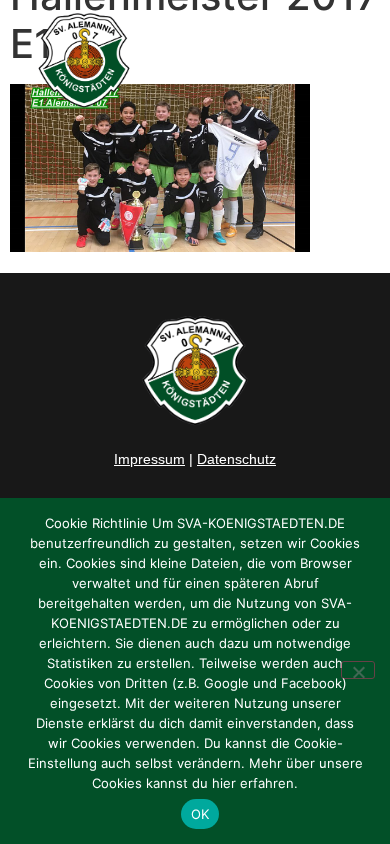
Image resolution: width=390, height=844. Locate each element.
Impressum (149, 459)
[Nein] (358, 670)
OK (200, 814)
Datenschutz (236, 459)
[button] (352, 61)
